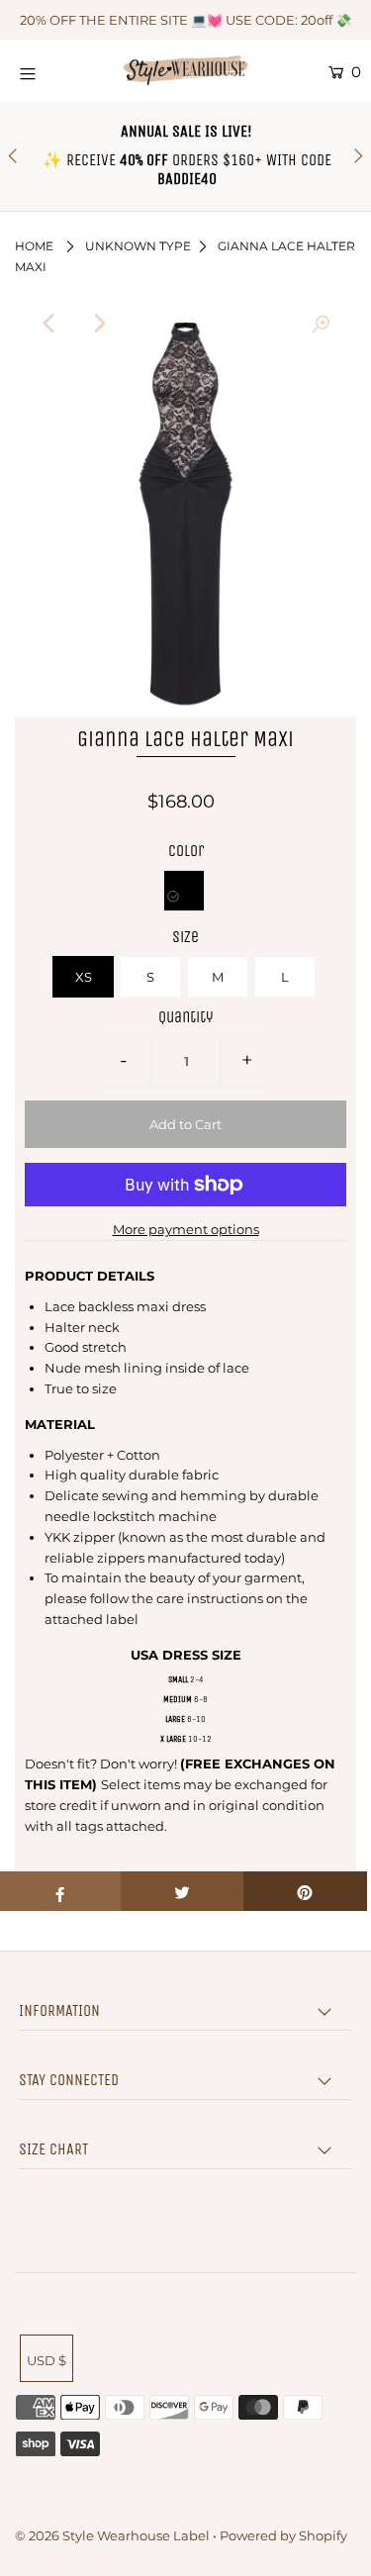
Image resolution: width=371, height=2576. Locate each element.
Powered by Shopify (283, 2535)
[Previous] (50, 324)
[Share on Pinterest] (305, 1891)
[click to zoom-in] (321, 324)
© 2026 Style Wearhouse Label (112, 2535)
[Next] (99, 324)
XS (84, 977)
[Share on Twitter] (183, 1891)
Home (34, 246)
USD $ (46, 2360)
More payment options (186, 1229)
